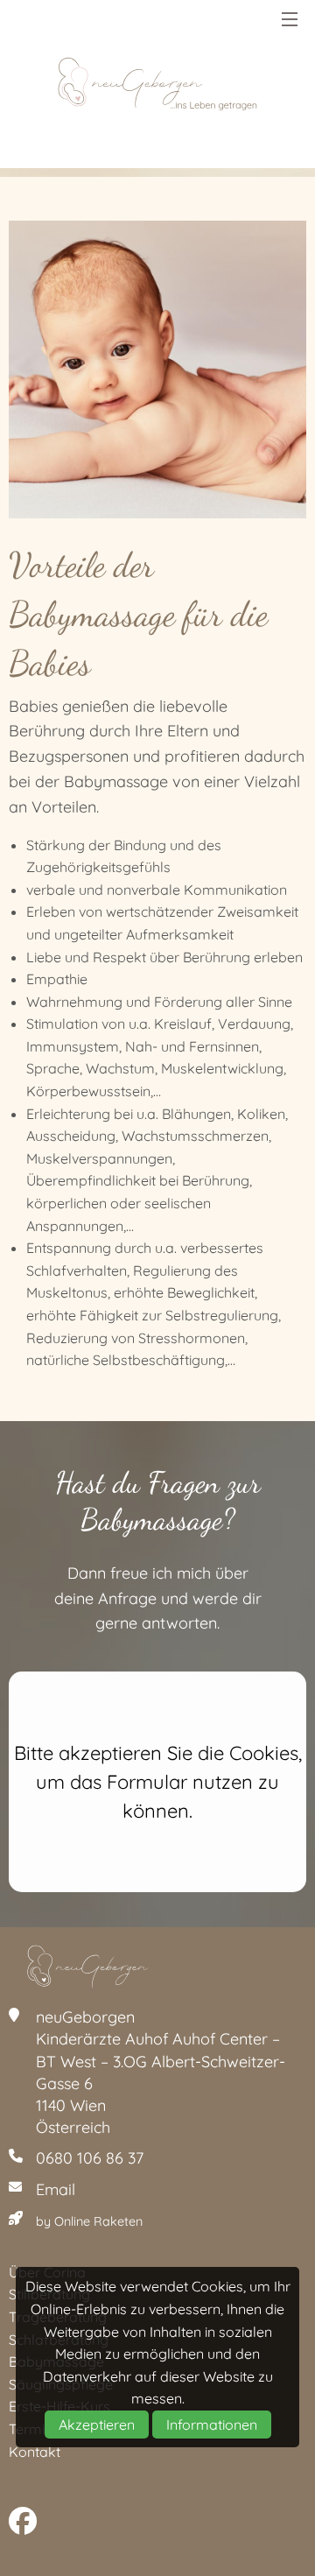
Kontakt (35, 2452)
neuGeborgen (157, 84)
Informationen (212, 2425)
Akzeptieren (97, 2425)
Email (56, 2189)
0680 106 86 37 (90, 2158)
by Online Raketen (89, 2221)
